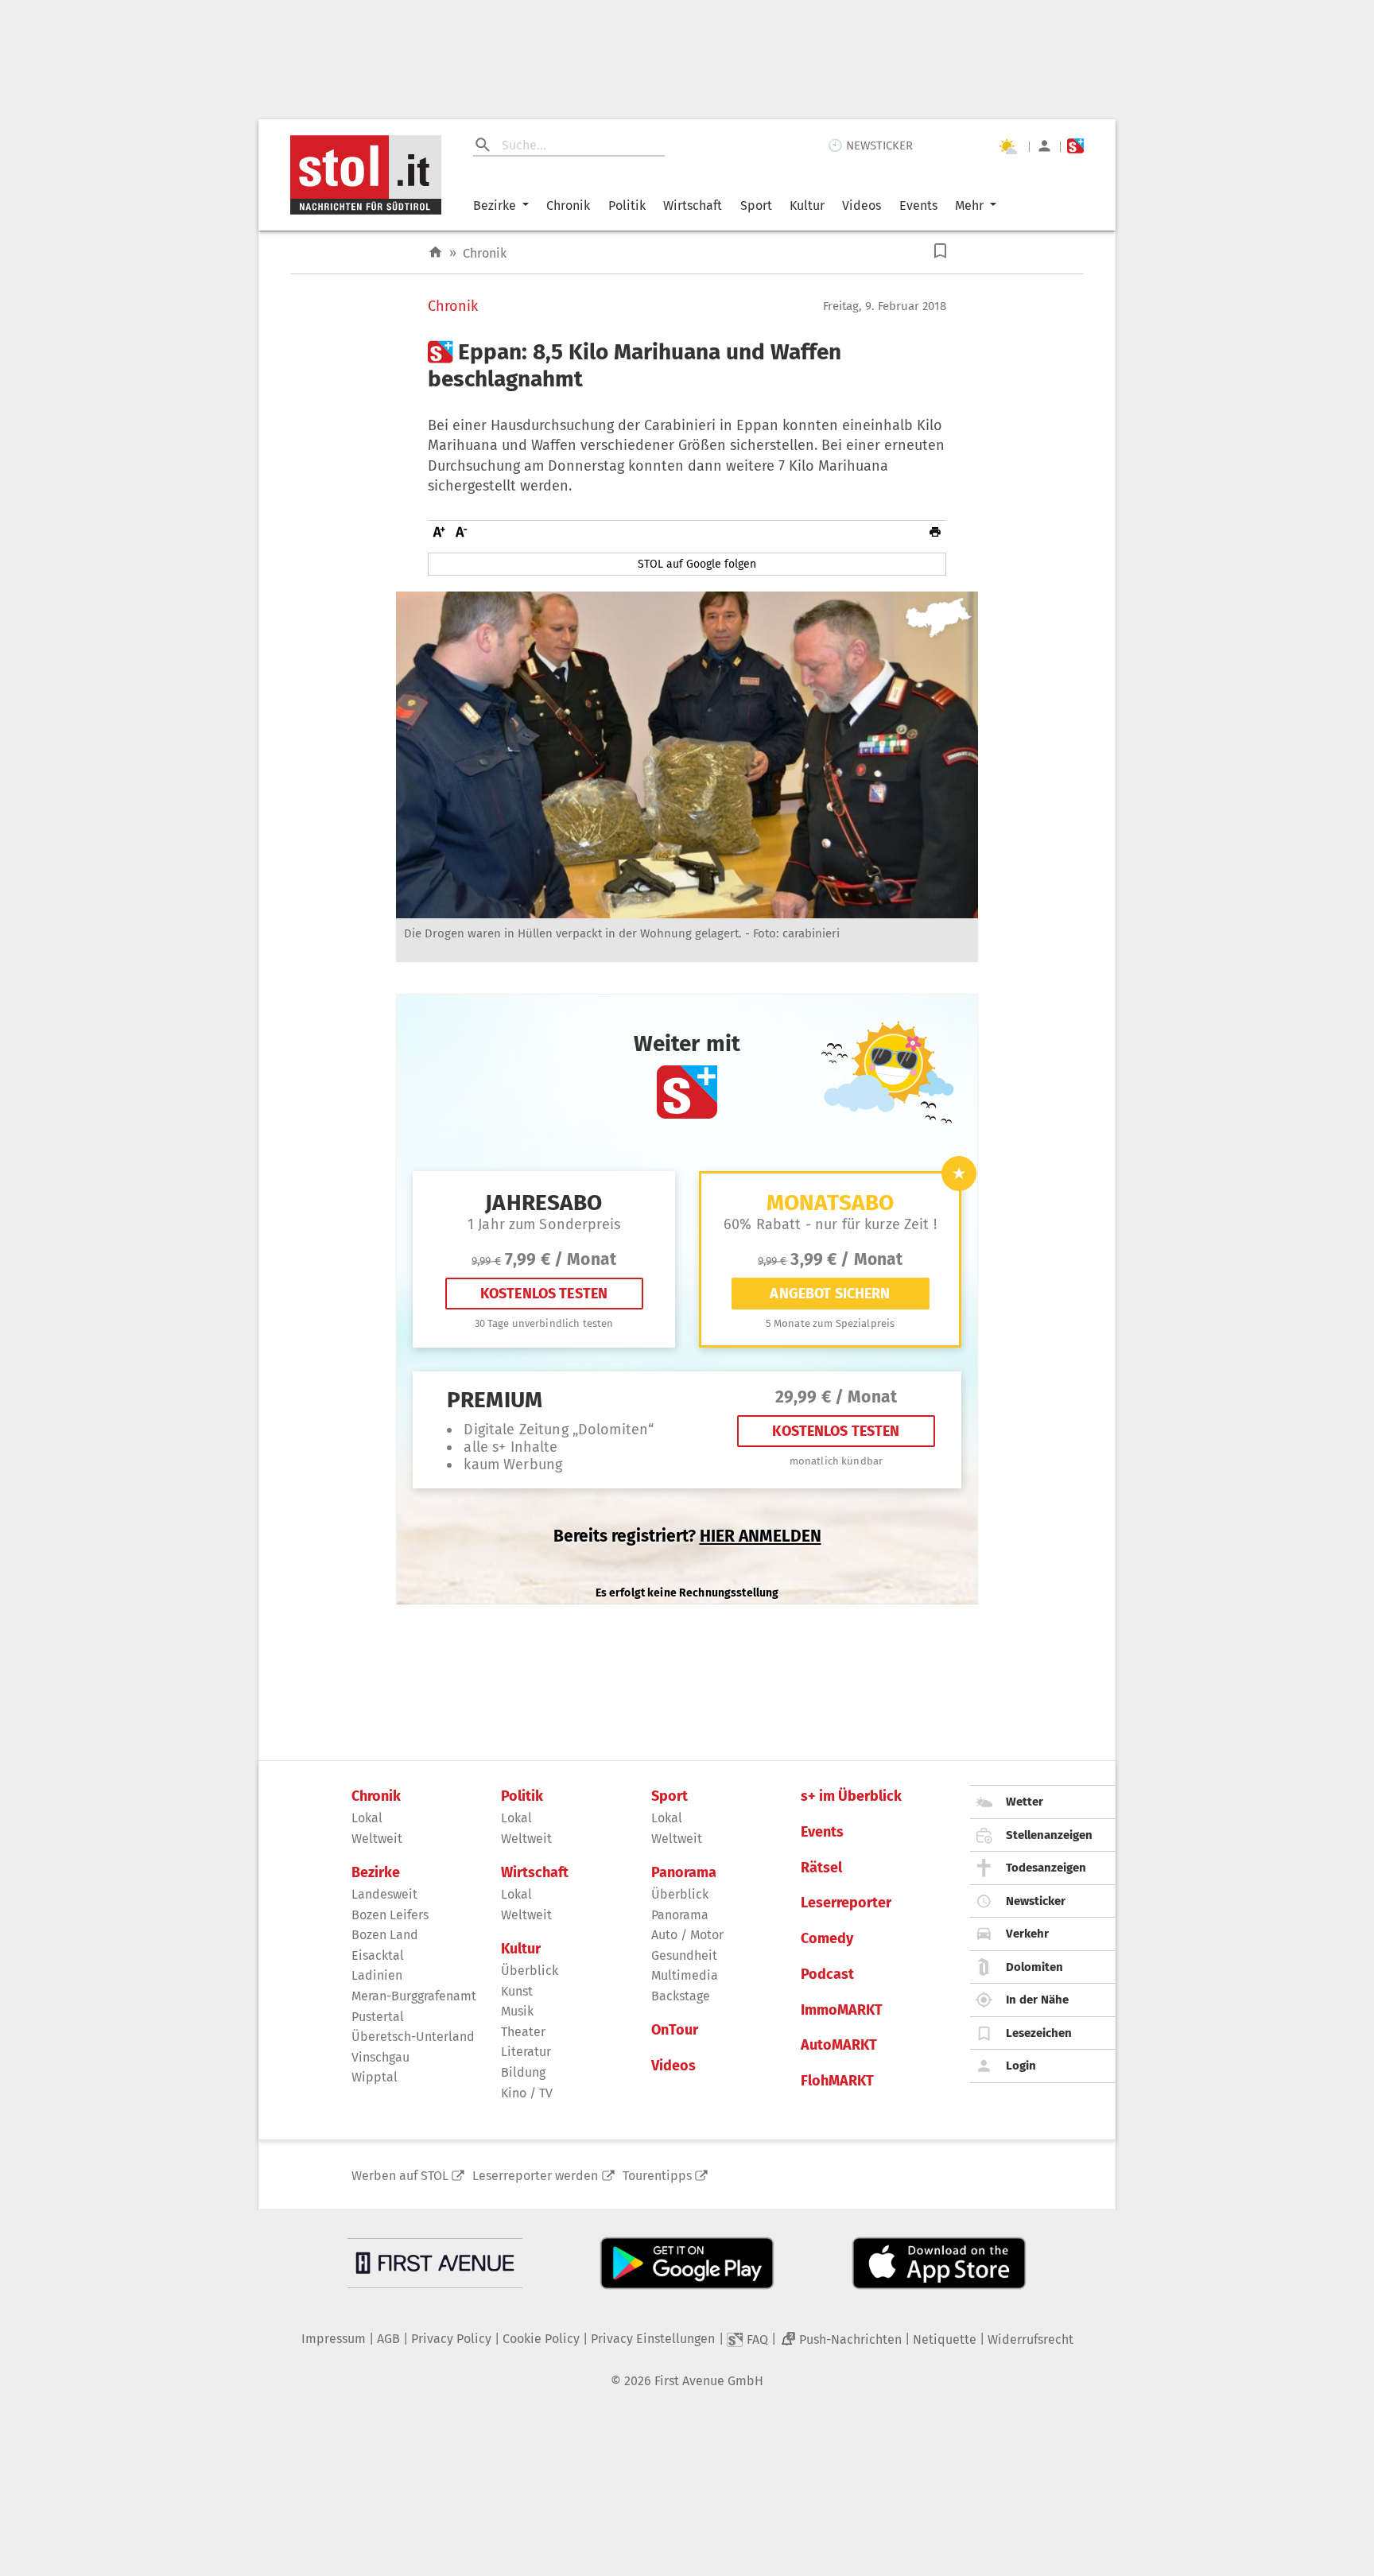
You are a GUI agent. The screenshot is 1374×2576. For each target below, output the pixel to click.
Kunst (517, 1991)
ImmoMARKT (842, 2010)
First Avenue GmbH (709, 2381)
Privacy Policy (451, 2339)
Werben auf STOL (400, 2176)
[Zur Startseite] (435, 252)
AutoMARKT (839, 2045)
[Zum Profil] (1044, 146)
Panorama (684, 1873)
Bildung (523, 2072)
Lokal (367, 1818)
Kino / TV (527, 2093)
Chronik (568, 206)
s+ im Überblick (851, 1796)
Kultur (807, 206)
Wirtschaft (693, 206)
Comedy (827, 1939)
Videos (862, 206)
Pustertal (378, 2017)
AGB (388, 2339)
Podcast (827, 1975)
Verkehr (1027, 1934)
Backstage (681, 1996)
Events (918, 206)
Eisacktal (378, 1955)
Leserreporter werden (535, 2176)
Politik (627, 206)
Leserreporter (846, 1903)
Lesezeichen (1039, 2033)
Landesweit (384, 1894)
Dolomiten (1034, 1967)
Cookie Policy (541, 2339)
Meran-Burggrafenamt (414, 1996)
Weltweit (377, 1839)
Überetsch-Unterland (413, 2037)
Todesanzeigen (1046, 1868)
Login (1021, 2066)
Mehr (969, 206)
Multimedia (685, 1975)
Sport (756, 206)
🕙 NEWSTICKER (870, 145)
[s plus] (1075, 146)
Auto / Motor (687, 1935)
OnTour (675, 2030)
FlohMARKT (837, 2081)
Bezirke (495, 206)
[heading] (687, 365)
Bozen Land (385, 1935)
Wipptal (375, 2077)
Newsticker (1036, 1901)
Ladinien (377, 1975)
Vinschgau (380, 2057)
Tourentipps (657, 2176)
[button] (940, 251)
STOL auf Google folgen (697, 564)
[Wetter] (1007, 146)
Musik (517, 2011)
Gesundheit (684, 1955)
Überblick (530, 1971)
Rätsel (821, 1868)
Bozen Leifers (390, 1915)
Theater (523, 2032)
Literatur (526, 2052)
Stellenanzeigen (1049, 1835)
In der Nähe (1037, 2000)
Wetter (1025, 1802)
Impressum (334, 2339)
